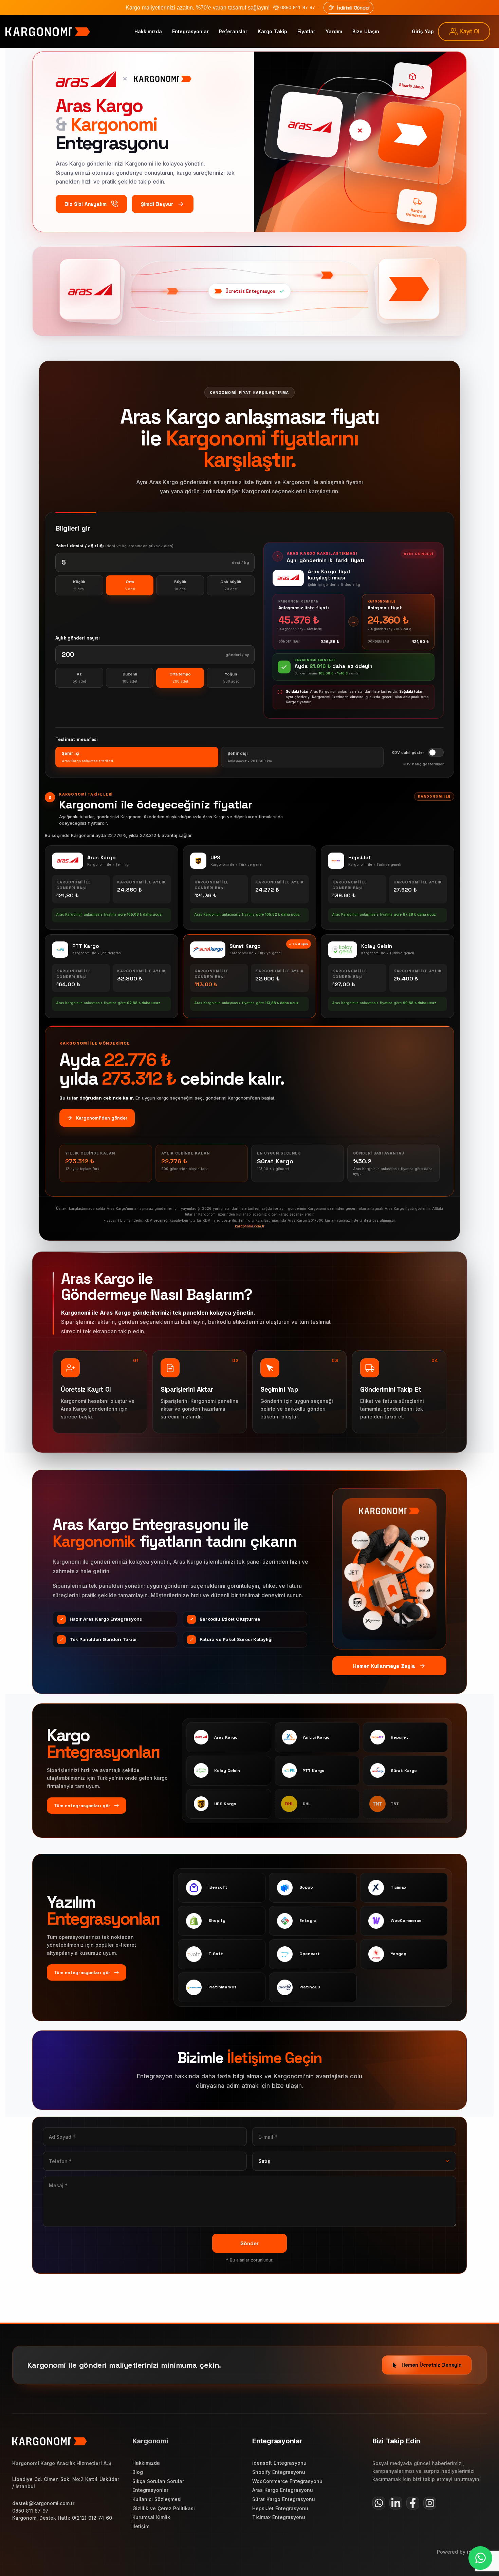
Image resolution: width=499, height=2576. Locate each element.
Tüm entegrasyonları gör (82, 1806)
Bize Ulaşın (366, 31)
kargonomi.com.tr (250, 1226)
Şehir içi (87, 757)
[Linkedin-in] (396, 2503)
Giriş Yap (423, 31)
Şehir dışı (250, 757)
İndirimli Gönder (353, 8)
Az (79, 678)
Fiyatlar (306, 31)
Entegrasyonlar (190, 31)
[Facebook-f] (413, 2503)
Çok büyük (231, 585)
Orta (130, 585)
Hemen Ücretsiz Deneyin (432, 2365)
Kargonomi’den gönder (102, 1118)
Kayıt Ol (469, 31)
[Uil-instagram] (430, 2503)
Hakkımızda (148, 31)
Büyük (180, 585)
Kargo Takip (272, 31)
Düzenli (130, 678)
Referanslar (233, 31)
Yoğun (231, 678)
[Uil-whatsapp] (379, 2503)
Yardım (334, 31)
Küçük (79, 585)
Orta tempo (180, 678)
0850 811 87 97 (298, 7)
